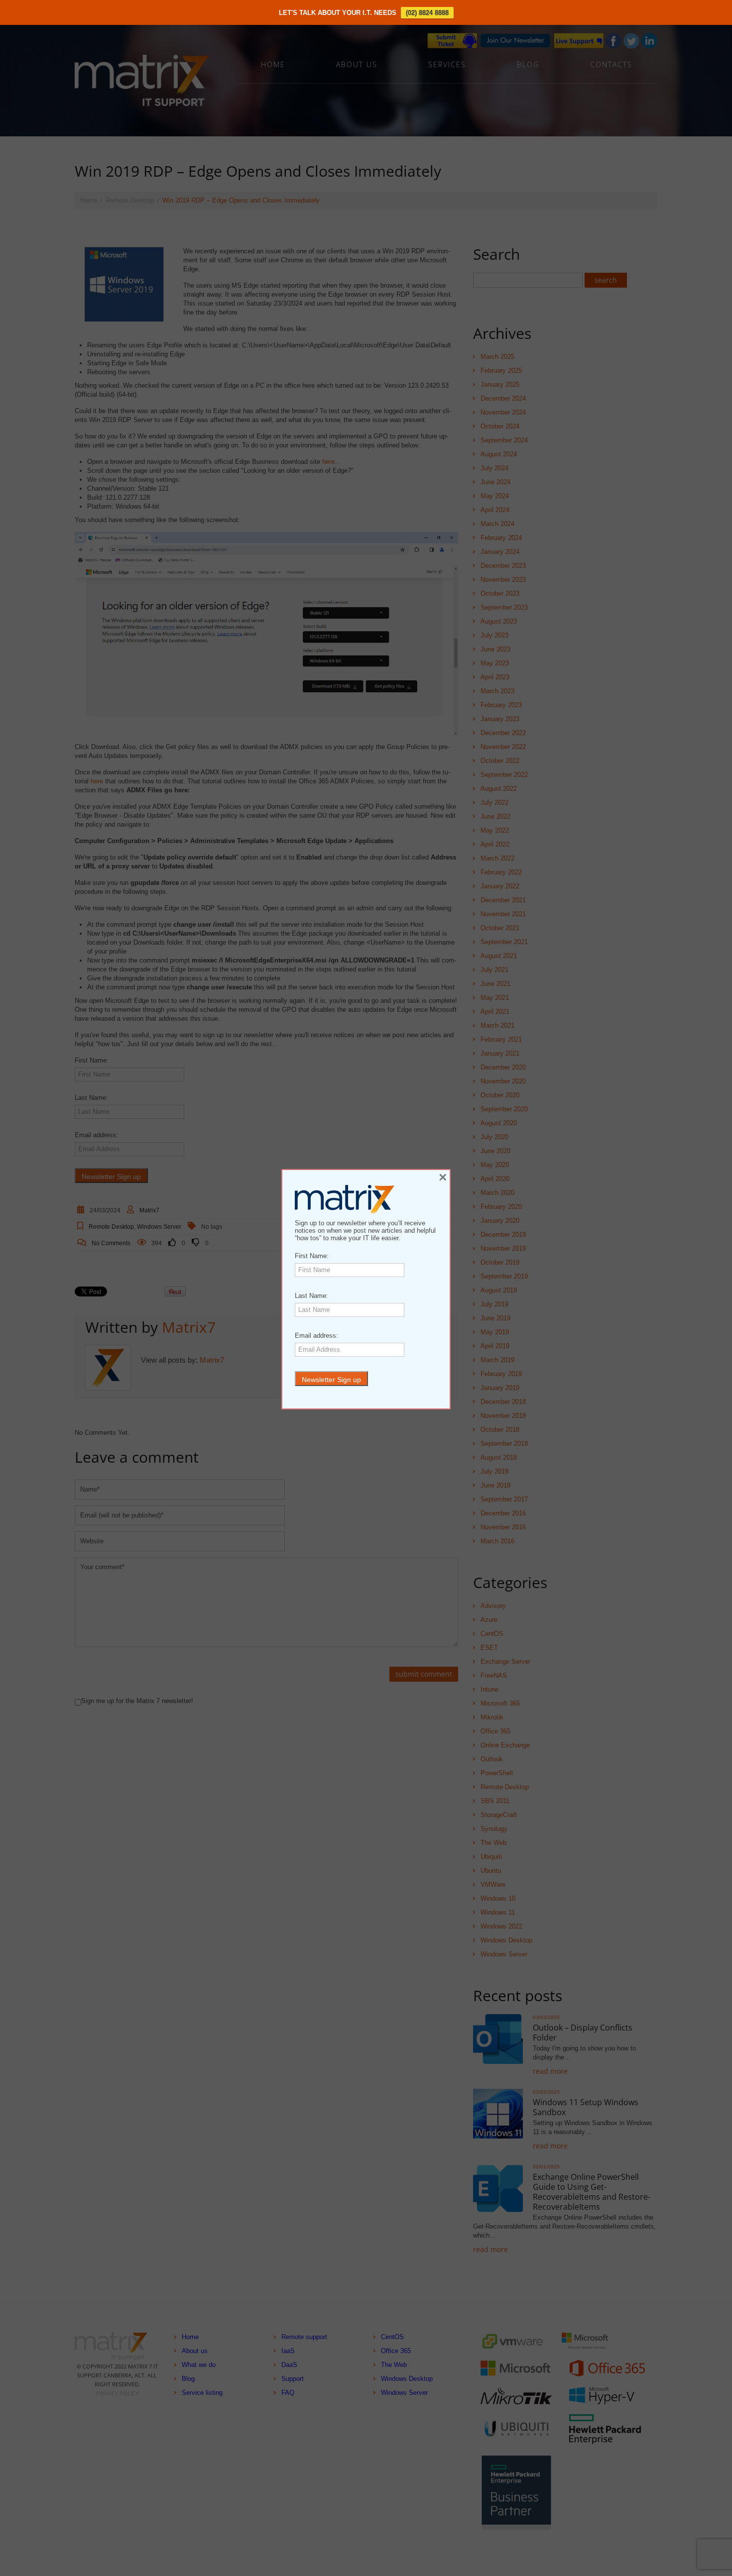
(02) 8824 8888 (427, 13)
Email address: (316, 1336)
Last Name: (311, 1296)
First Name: (312, 1256)
